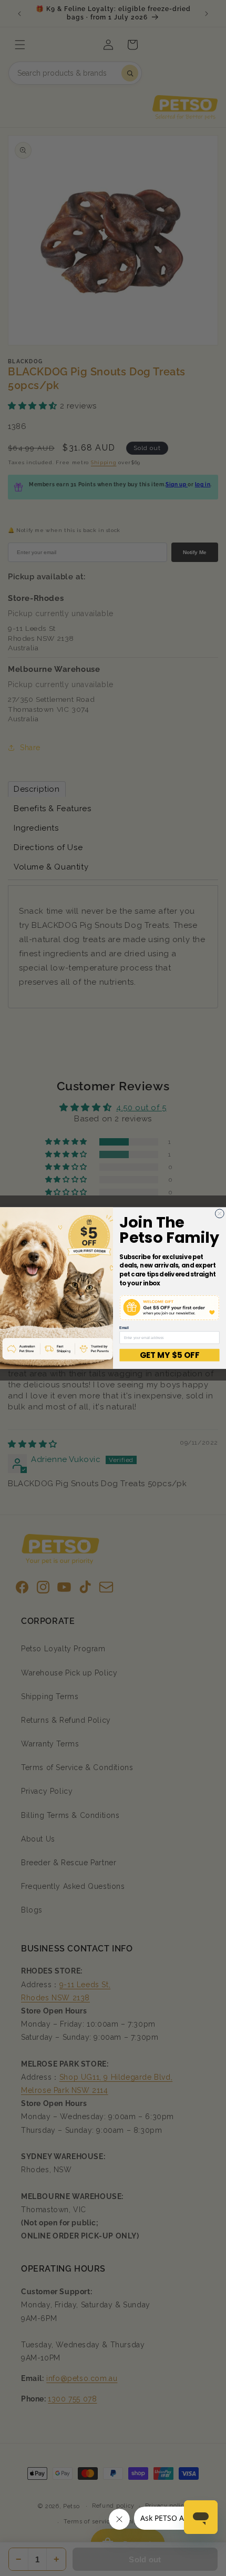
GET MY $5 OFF (169, 1355)
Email (124, 1328)
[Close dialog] (219, 1214)
